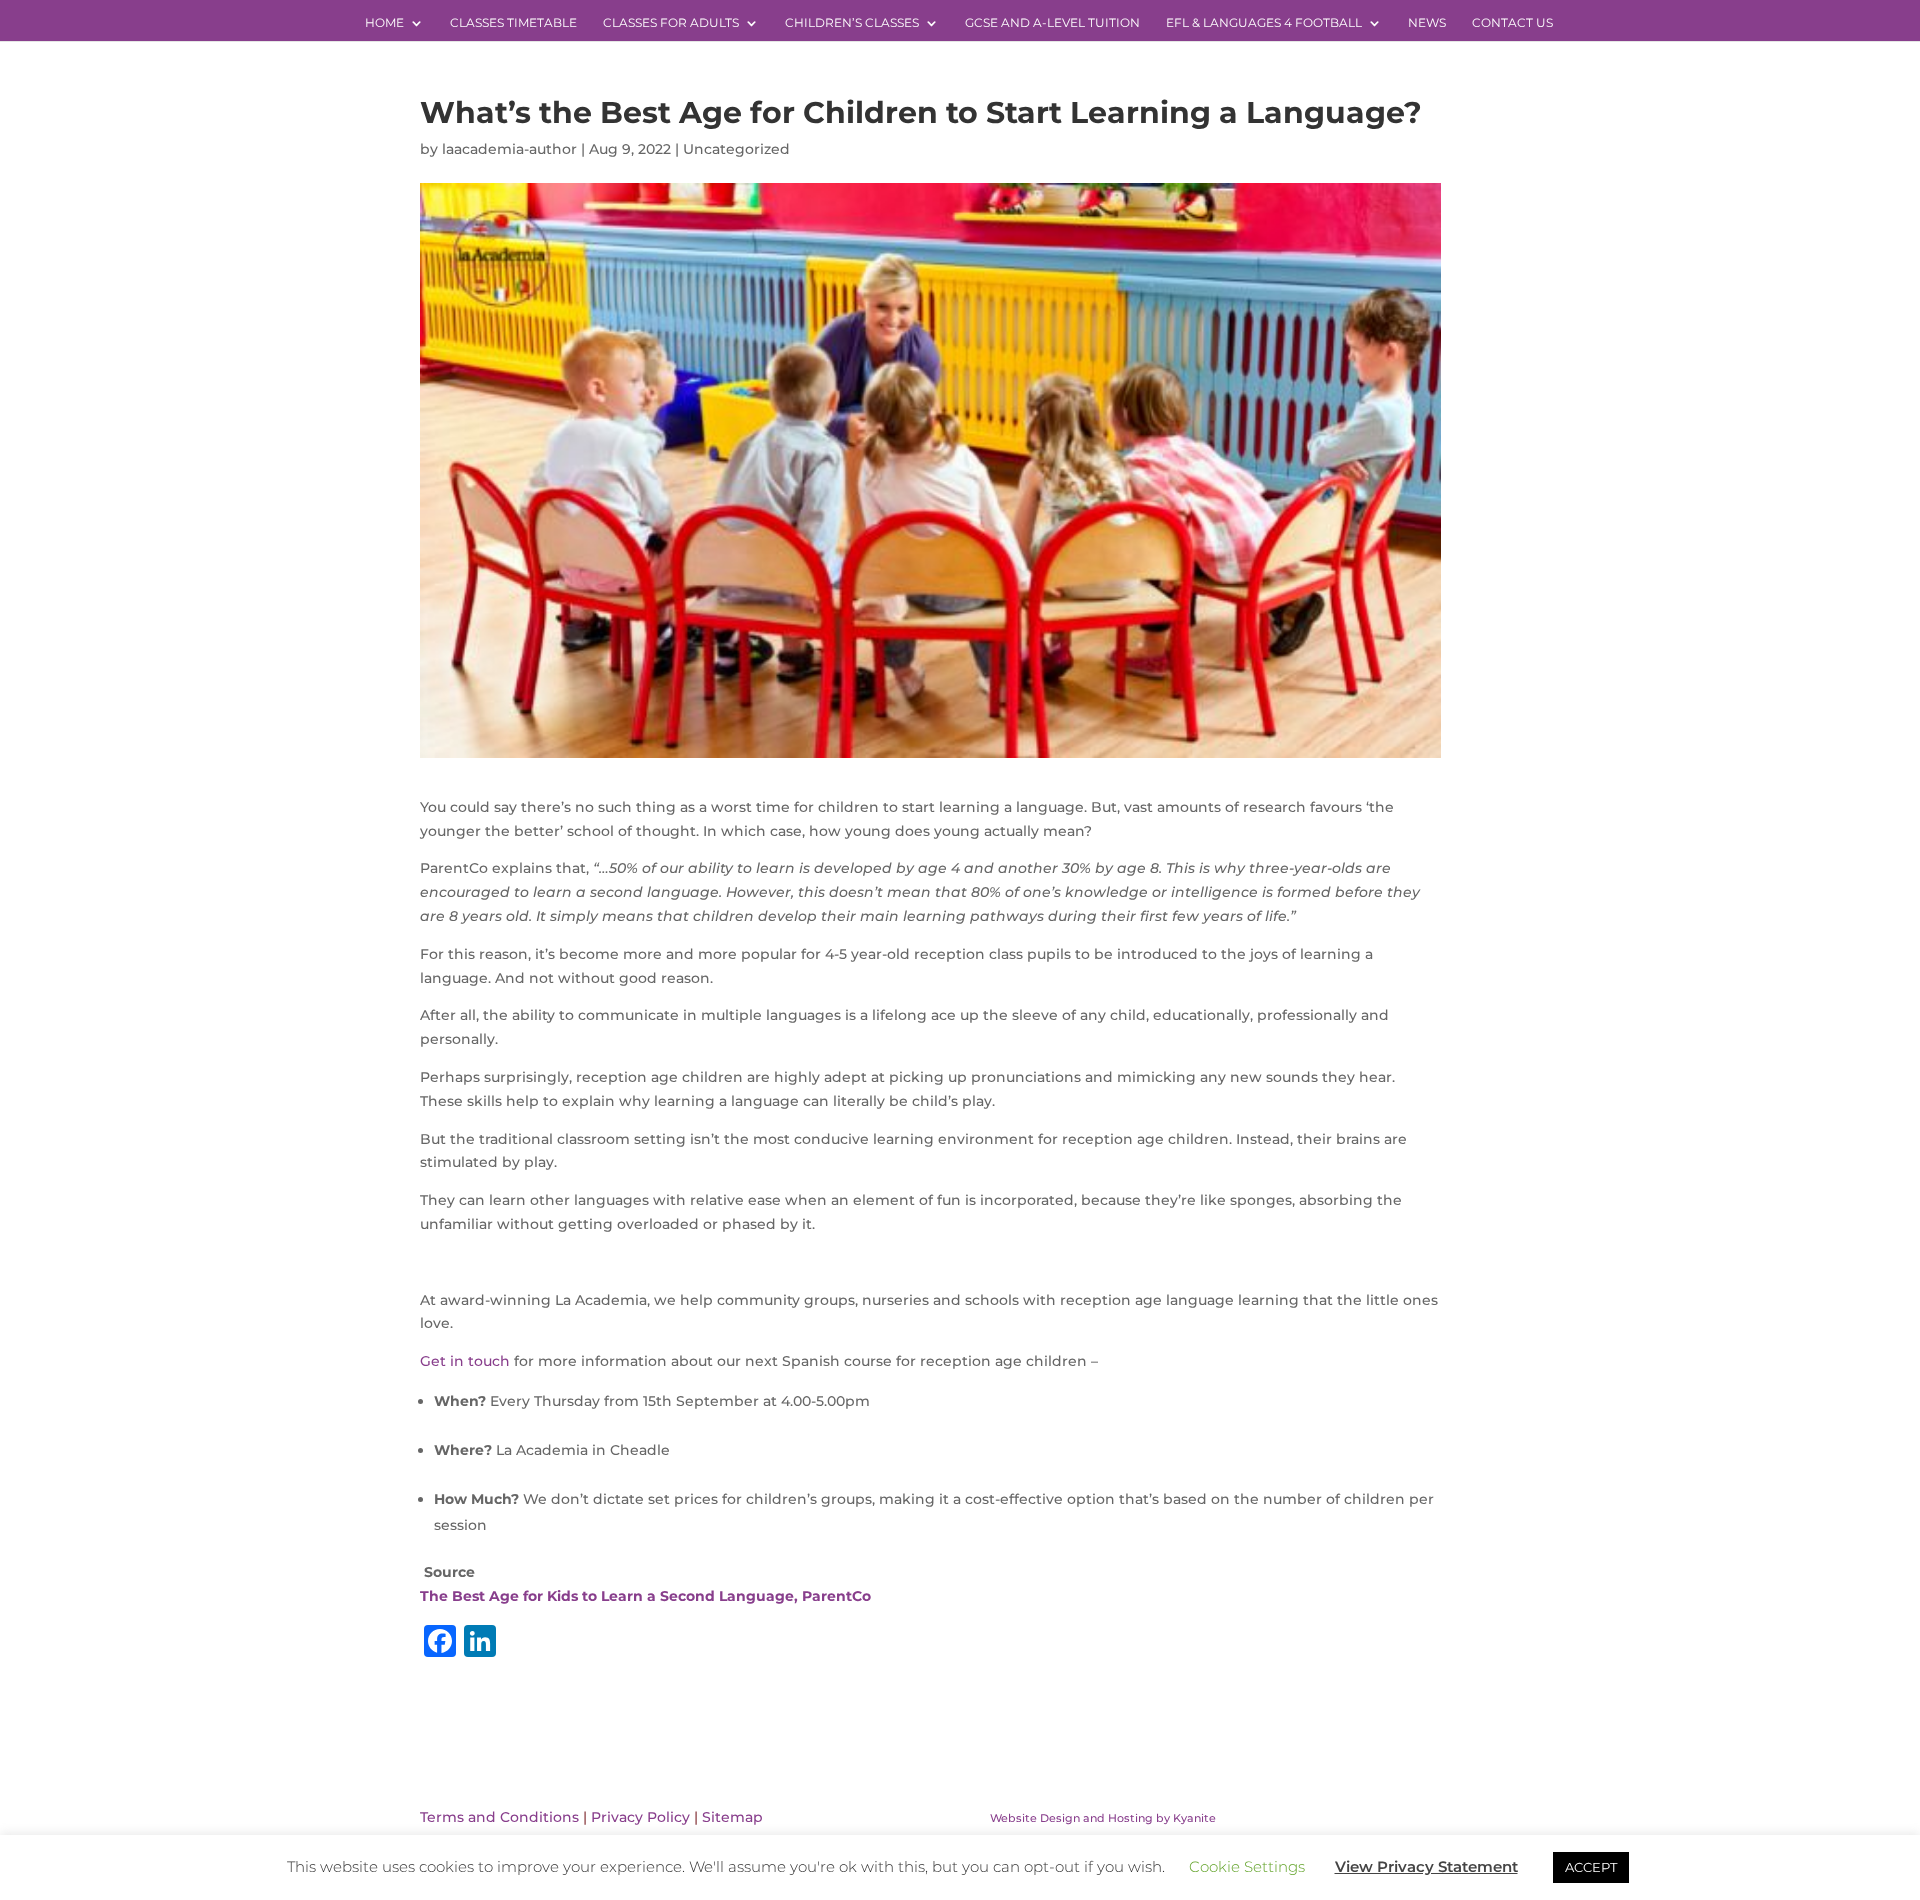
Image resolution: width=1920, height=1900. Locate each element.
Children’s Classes (852, 23)
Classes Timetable (513, 23)
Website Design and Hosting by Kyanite (1103, 1818)
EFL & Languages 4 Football (1264, 23)
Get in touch (465, 1361)
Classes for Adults (671, 23)
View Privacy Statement (1426, 1866)
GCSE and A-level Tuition (1052, 23)
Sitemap (732, 1817)
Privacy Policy (640, 1817)
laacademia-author (509, 149)
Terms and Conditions (499, 1817)
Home (384, 23)
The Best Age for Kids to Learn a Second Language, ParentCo (645, 1596)
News (1427, 23)
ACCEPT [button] (1591, 1867)
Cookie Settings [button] (1247, 1866)
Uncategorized (736, 149)
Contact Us (1512, 23)
